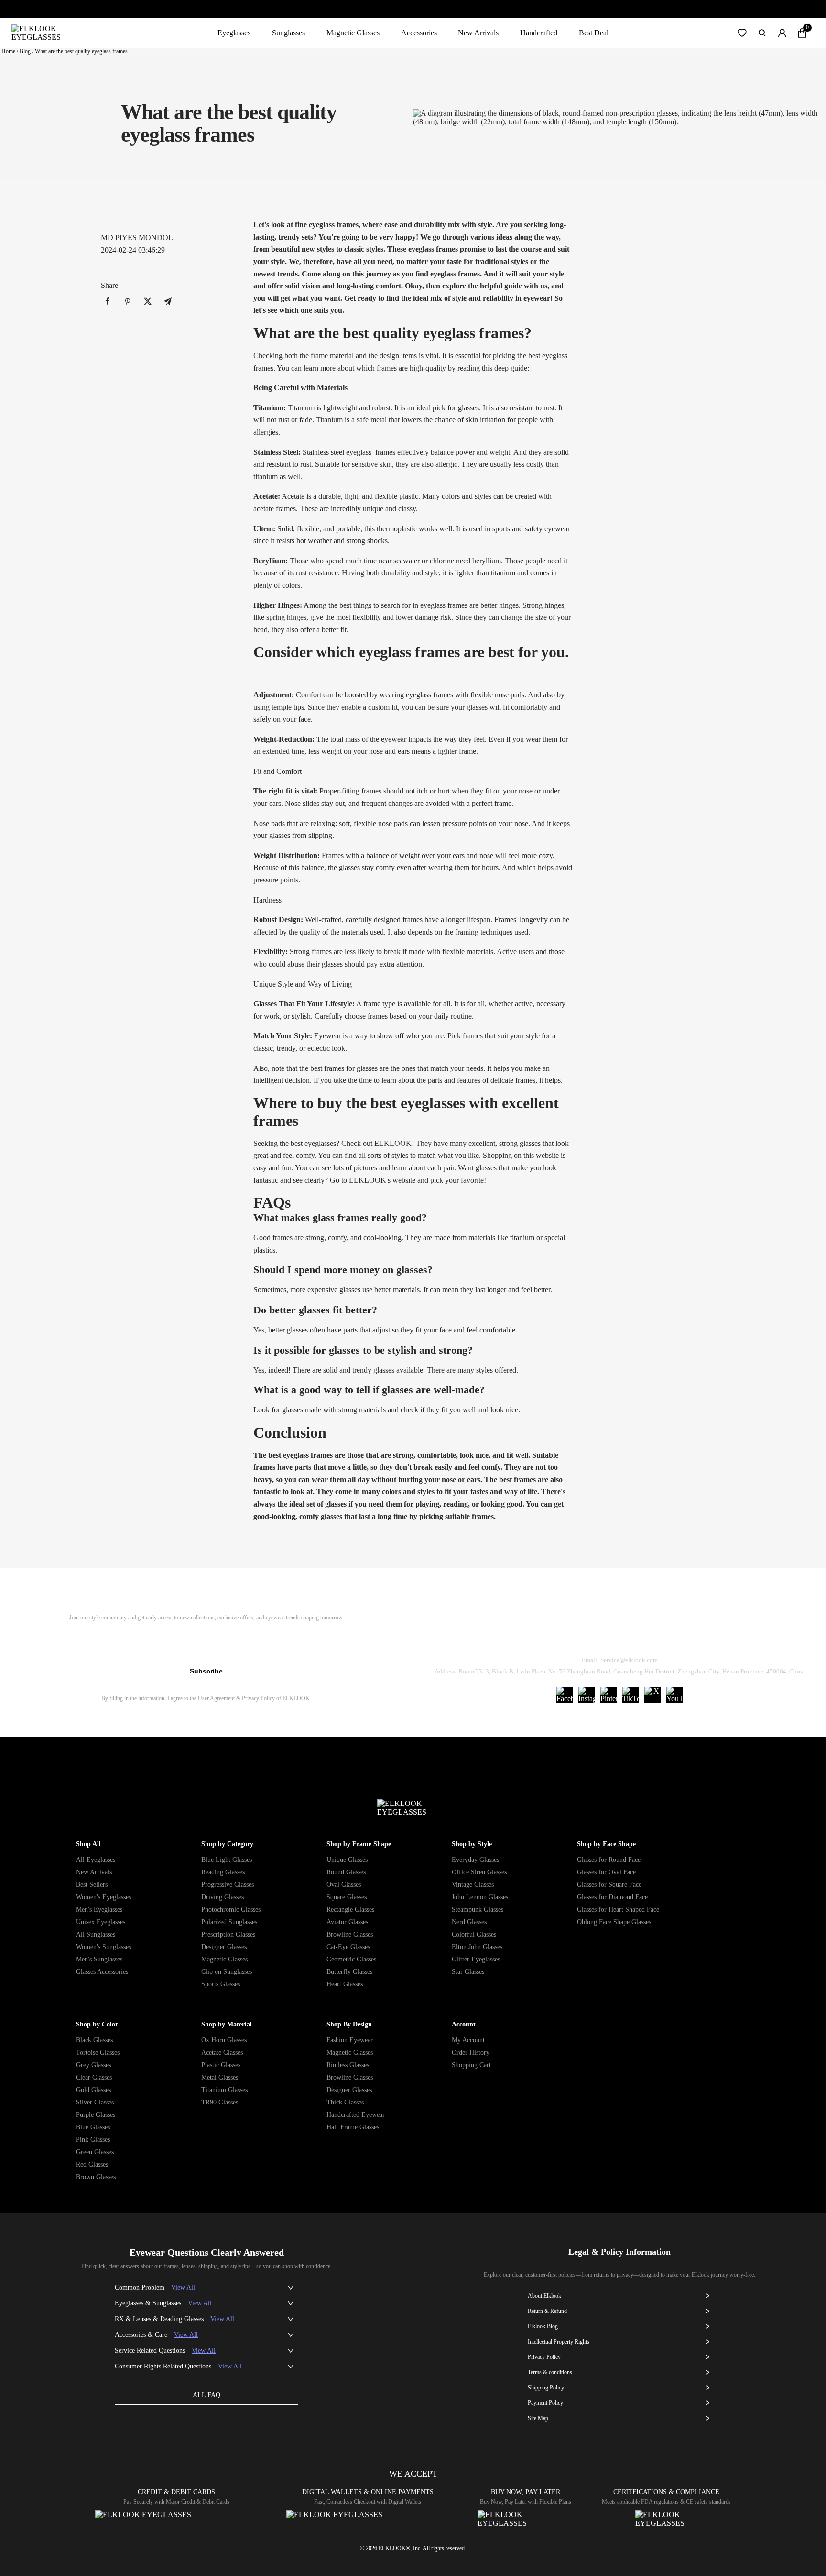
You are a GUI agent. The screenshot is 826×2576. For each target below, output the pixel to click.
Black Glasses (94, 2040)
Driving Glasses (223, 1897)
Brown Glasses (96, 2177)
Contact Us (735, 1635)
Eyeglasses (234, 33)
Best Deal (594, 33)
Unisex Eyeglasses (101, 1922)
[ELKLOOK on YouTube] (674, 1695)
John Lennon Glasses (480, 1897)
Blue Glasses (93, 2127)
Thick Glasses (345, 2102)
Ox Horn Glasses (224, 2040)
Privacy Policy (258, 1698)
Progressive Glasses (228, 1885)
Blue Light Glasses (227, 1860)
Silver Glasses (95, 2102)
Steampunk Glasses (478, 1910)
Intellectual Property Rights (559, 2342)
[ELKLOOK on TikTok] (630, 1695)
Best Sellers (92, 1885)
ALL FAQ (206, 2395)
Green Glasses (95, 2152)
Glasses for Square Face (609, 1885)
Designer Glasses (224, 1947)
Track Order (507, 1635)
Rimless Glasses (348, 2065)
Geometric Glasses (351, 1959)
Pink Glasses (93, 2140)
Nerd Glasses (469, 1922)
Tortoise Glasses (98, 2053)
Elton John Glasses (477, 1947)
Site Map (538, 2418)
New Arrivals (478, 33)
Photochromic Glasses (231, 1910)
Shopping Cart (471, 2065)
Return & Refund (582, 1635)
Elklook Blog (543, 2326)
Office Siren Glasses (479, 1872)
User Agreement (216, 1698)
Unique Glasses (347, 1860)
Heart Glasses (345, 1984)
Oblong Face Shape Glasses (614, 1922)
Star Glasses (468, 1972)
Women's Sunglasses (103, 1947)
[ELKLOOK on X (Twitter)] (652, 1695)
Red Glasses (92, 2164)
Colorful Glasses (474, 1934)
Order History (471, 2053)
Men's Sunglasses (99, 1959)
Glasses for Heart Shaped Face (618, 1910)
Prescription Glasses (228, 1934)
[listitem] (108, 302)
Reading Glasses (223, 1872)
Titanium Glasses (224, 2090)
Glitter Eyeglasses (476, 1959)
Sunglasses (288, 33)
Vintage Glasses (473, 1885)
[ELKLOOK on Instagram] (587, 1695)
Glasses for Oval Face (606, 1872)
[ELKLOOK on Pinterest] (609, 1695)
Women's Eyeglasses (103, 1897)
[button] (742, 33)
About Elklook (544, 2296)
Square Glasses (347, 1897)
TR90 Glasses (220, 2102)
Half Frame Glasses (353, 2127)
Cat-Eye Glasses (348, 1947)
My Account (468, 2040)
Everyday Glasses (475, 1860)
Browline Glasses (350, 1934)
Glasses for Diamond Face (612, 1897)
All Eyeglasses (96, 1860)
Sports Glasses (221, 1984)
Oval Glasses (344, 1885)
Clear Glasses (94, 2077)
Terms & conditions (550, 2372)
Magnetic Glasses (353, 33)
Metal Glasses (220, 2077)
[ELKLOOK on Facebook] (565, 1695)
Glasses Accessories (102, 1972)
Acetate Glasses (222, 2053)
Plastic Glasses (221, 2065)
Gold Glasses (93, 2090)
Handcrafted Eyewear (356, 2115)
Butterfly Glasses (349, 1972)
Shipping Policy (663, 1635)
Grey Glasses (93, 2065)
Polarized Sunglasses (229, 1922)
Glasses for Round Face (609, 1860)
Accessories (419, 33)
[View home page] (44, 33)
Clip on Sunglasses (227, 1972)
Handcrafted (539, 33)
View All (183, 2287)
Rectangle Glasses (350, 1910)
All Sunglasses (96, 1934)
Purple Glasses (96, 2115)
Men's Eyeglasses (99, 1910)
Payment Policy (545, 2403)
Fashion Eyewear (350, 2040)
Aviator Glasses (347, 1922)
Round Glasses (346, 1872)
